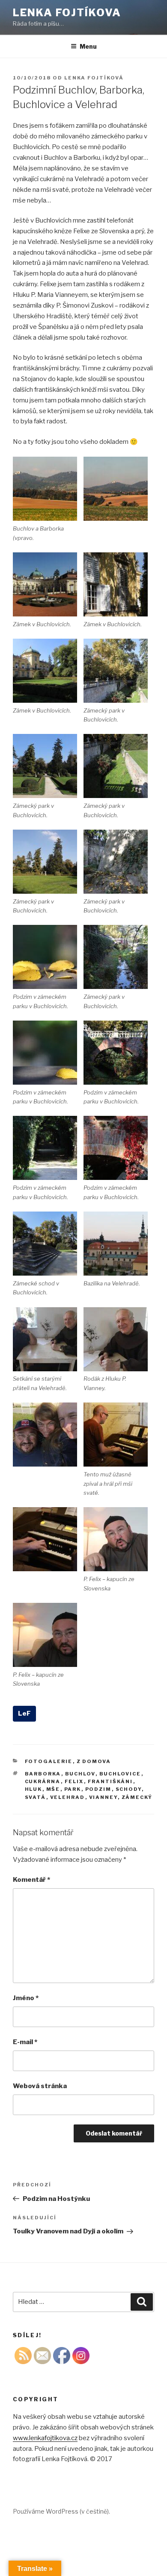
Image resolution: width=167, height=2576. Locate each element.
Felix (74, 1781)
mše (53, 1789)
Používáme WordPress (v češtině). (61, 2511)
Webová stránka (40, 2086)
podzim (98, 1789)
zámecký (137, 1797)
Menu (88, 46)
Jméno (26, 1998)
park (73, 1789)
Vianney (103, 1797)
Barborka (43, 1774)
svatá (36, 1797)
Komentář (31, 1880)
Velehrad (68, 1797)
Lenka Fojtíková (94, 78)
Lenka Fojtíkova (67, 13)
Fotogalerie (49, 1761)
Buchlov (80, 1774)
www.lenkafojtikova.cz (45, 2438)
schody (129, 1789)
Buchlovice (120, 1774)
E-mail (25, 2042)
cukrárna (43, 1781)
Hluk (34, 1789)
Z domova (94, 1761)
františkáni (110, 1781)
